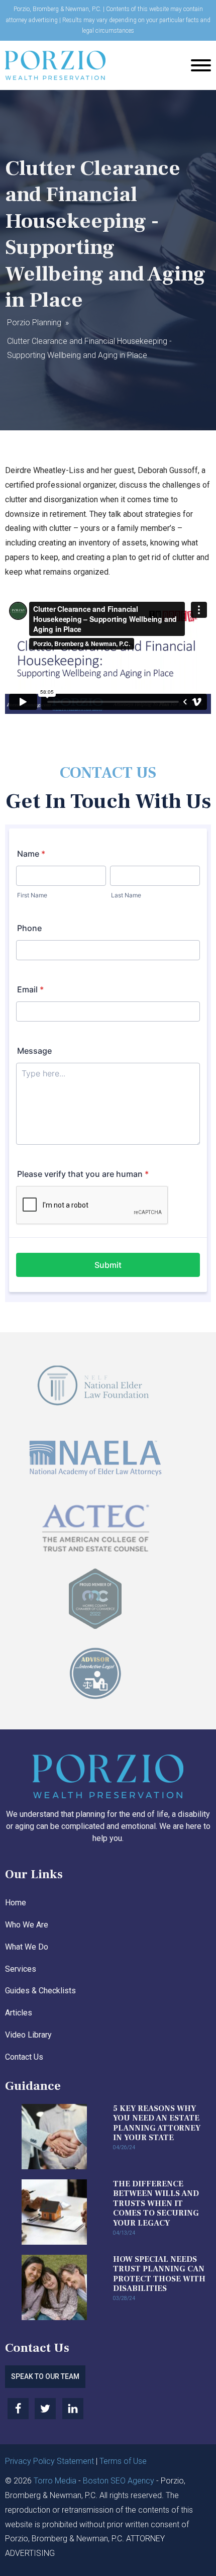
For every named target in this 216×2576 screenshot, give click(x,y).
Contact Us (24, 2057)
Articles (19, 2013)
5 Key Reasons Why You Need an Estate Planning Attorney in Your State (157, 2123)
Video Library (28, 2035)
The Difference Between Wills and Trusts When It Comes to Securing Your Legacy (156, 2203)
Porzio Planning (34, 323)
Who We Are (27, 1925)
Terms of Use (123, 2461)
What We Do (27, 1947)
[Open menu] (201, 65)
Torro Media (55, 2481)
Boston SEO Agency (119, 2481)
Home (16, 1903)
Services (21, 1969)
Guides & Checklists (40, 1991)
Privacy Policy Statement (49, 2461)
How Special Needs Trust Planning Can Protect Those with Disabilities (159, 2274)
